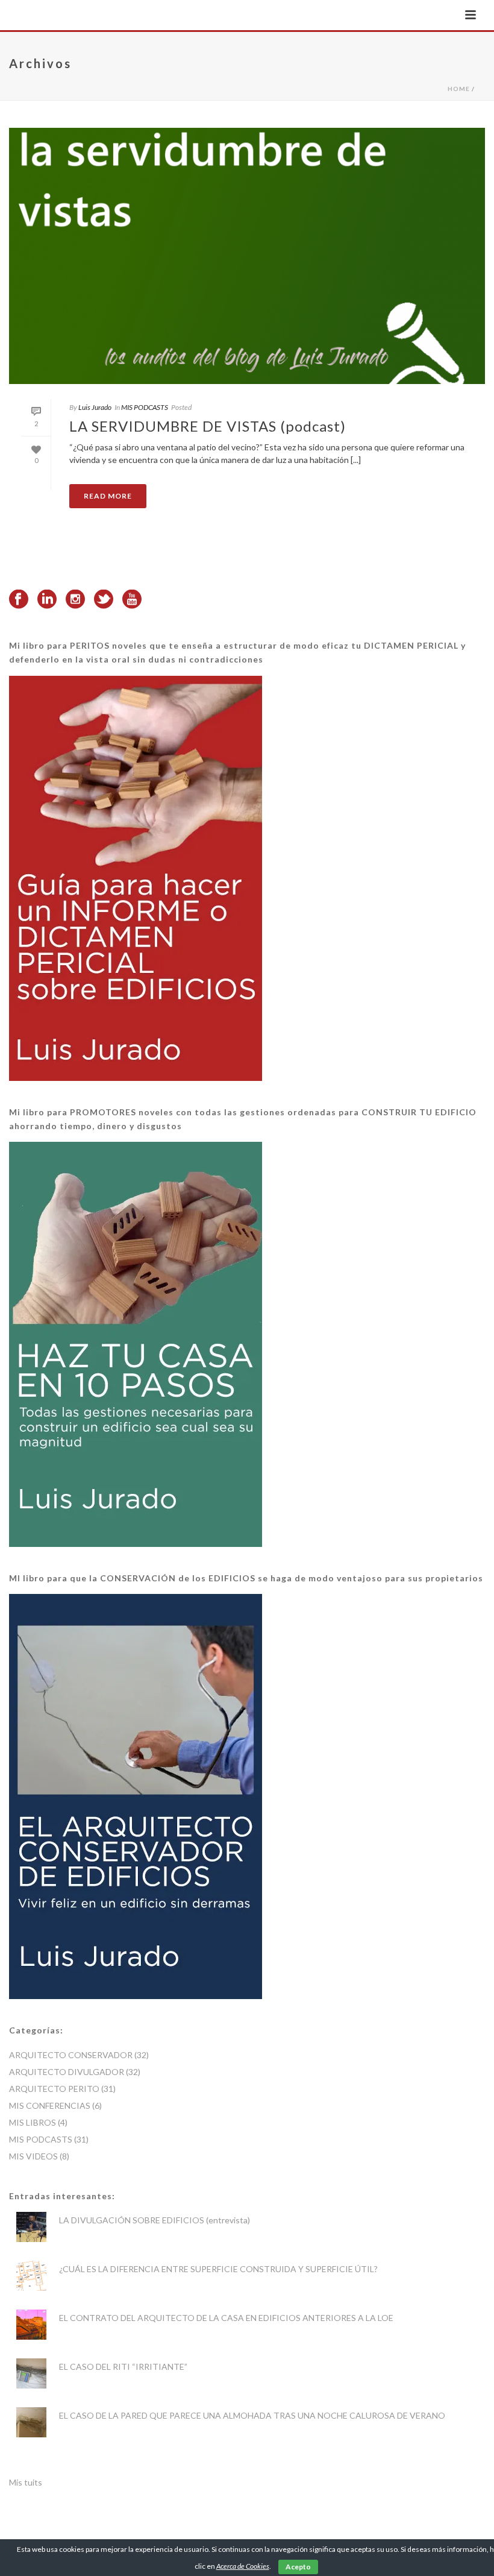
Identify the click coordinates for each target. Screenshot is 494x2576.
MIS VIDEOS (33, 2156)
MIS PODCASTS (145, 407)
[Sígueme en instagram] (75, 600)
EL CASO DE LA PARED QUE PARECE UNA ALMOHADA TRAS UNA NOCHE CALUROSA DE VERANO (252, 2415)
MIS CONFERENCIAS (50, 2105)
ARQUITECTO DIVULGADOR (67, 2072)
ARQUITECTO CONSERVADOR (71, 2055)
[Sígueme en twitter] (104, 600)
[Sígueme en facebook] (19, 600)
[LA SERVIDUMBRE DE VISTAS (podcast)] (247, 256)
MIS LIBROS (33, 2122)
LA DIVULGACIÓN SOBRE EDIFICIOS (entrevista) (155, 2220)
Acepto (298, 2567)
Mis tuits (26, 2482)
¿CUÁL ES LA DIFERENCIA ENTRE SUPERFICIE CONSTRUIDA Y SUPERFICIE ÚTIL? (218, 2269)
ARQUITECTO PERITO (54, 2089)
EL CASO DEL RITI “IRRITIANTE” (123, 2367)
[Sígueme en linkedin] (47, 600)
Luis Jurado (95, 407)
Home (459, 89)
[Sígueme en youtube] (132, 600)
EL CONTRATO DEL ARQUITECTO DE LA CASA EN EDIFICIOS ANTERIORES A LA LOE (226, 2318)
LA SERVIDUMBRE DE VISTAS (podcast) (208, 426)
